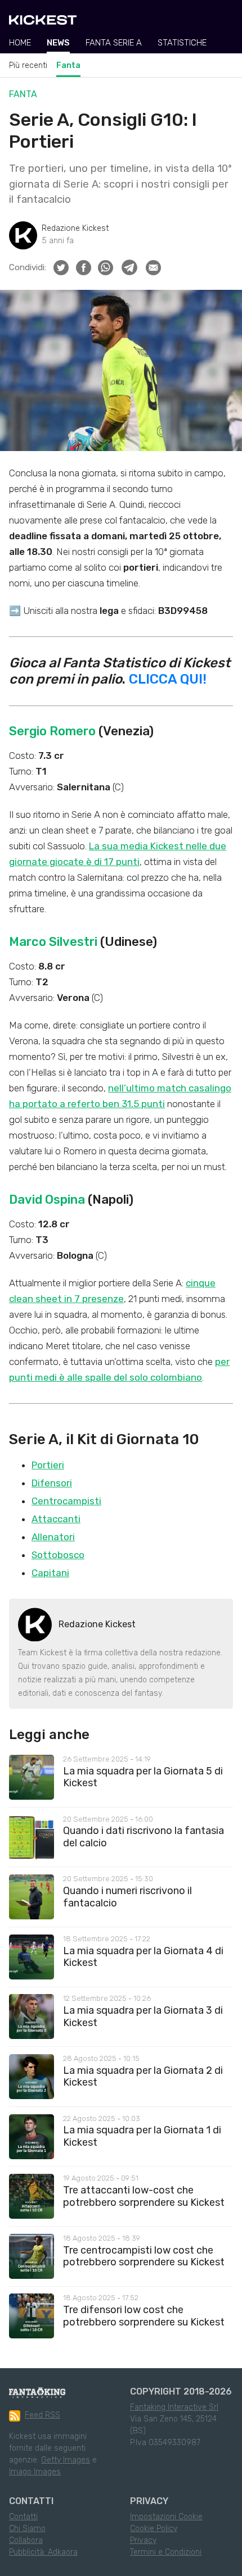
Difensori (52, 1483)
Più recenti (28, 65)
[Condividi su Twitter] (61, 268)
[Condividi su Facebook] (84, 268)
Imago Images (35, 2472)
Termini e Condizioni (166, 2552)
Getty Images (66, 2460)
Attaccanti (56, 1519)
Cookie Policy (154, 2529)
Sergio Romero (52, 731)
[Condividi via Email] (153, 268)
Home (20, 43)
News (58, 43)
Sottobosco (58, 1555)
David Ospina (47, 1200)
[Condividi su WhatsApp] (106, 268)
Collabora (26, 2540)
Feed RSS (42, 2415)
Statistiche (182, 43)
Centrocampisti (66, 1501)
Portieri (48, 1465)
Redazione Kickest (75, 228)
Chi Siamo (27, 2529)
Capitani (50, 1573)
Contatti (23, 2517)
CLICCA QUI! (168, 679)
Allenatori (53, 1537)
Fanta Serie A (114, 43)
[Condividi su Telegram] (129, 267)
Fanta (68, 65)
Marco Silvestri (53, 942)
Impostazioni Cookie (166, 2517)
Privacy (143, 2540)
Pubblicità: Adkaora (43, 2552)
